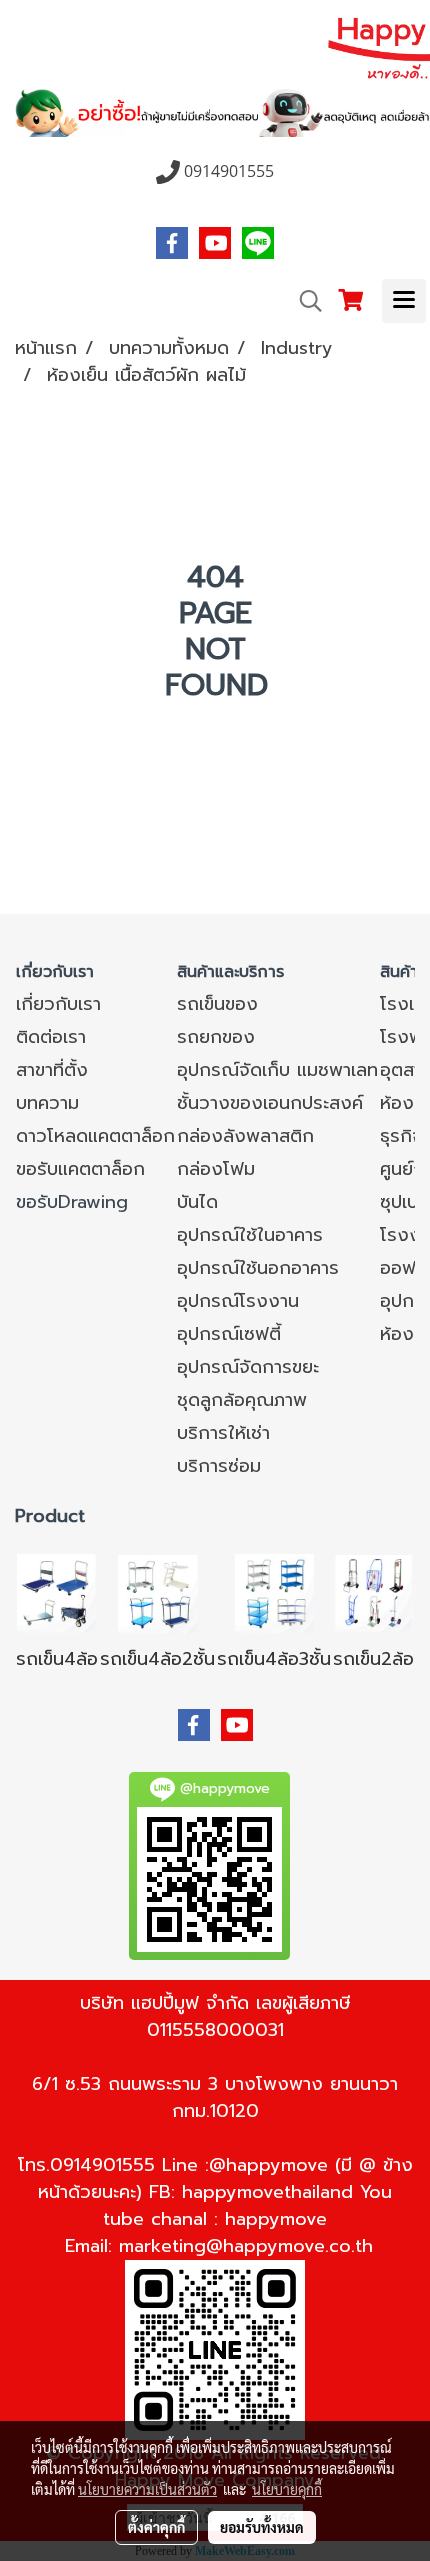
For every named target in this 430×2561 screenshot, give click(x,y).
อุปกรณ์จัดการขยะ (248, 1367)
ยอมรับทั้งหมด (262, 2527)
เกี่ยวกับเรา (58, 1004)
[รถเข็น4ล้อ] (57, 1593)
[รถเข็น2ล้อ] (374, 1593)
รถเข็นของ (217, 1004)
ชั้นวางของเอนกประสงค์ (270, 1103)
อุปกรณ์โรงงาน (238, 1301)
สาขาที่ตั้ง (52, 1070)
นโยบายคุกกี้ (287, 2489)
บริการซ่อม (219, 1466)
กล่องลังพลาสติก (245, 1136)
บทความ (47, 1103)
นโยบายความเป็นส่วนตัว (147, 2489)
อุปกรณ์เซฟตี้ (229, 1334)
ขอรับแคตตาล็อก (80, 1169)
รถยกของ (216, 1037)
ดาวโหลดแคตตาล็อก (95, 1136)
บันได (197, 1202)
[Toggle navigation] (404, 301)
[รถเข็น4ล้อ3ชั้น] (274, 1593)
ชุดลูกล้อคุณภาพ (242, 1400)
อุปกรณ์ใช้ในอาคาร (250, 1235)
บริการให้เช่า (223, 1433)
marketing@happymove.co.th (246, 2246)
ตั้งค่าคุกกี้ (156, 2527)
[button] (304, 301)
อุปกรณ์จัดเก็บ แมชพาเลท (277, 1070)
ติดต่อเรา (51, 1037)
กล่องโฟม (216, 1169)
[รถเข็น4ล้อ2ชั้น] (158, 1593)
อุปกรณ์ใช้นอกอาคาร (258, 1268)
